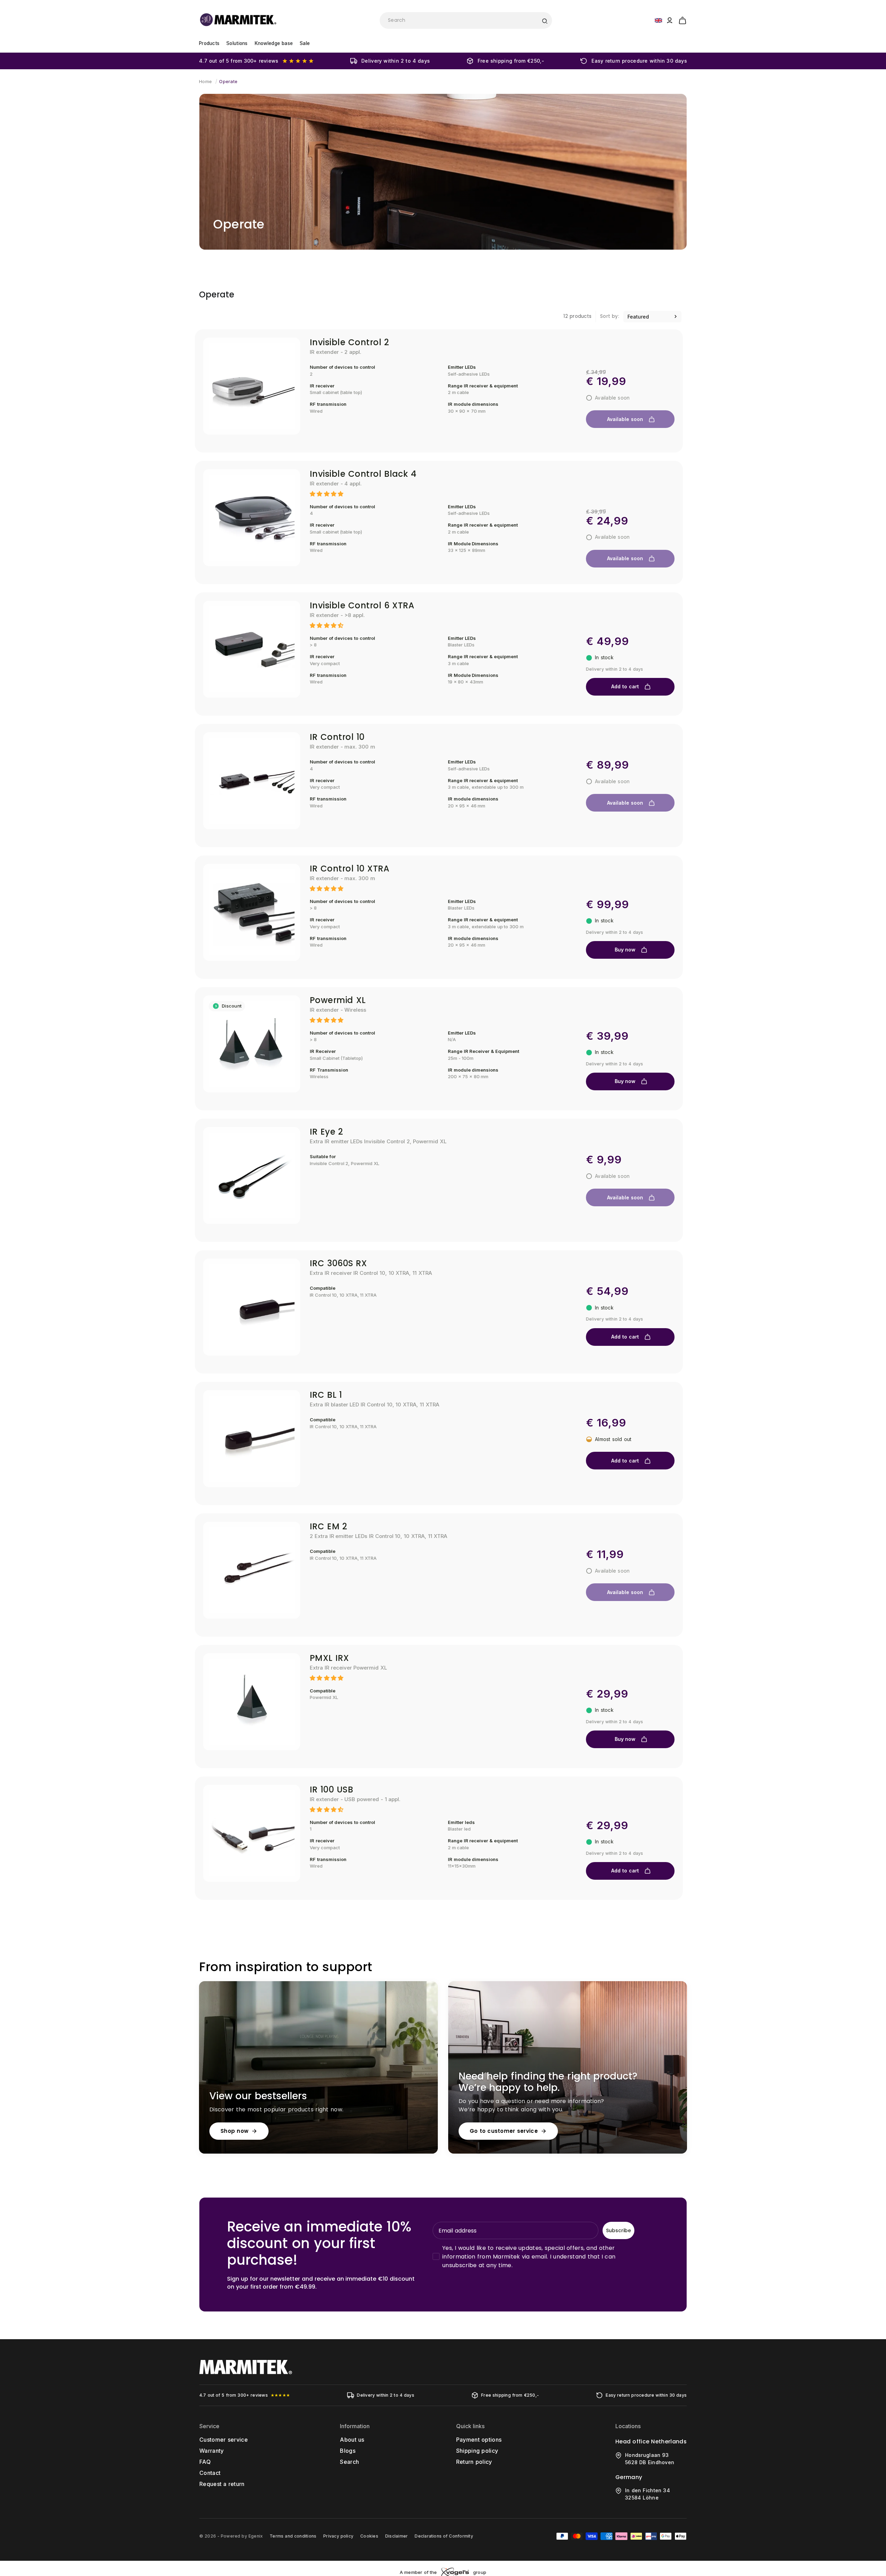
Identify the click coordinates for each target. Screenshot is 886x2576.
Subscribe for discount (510, 1336)
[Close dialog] (570, 1212)
